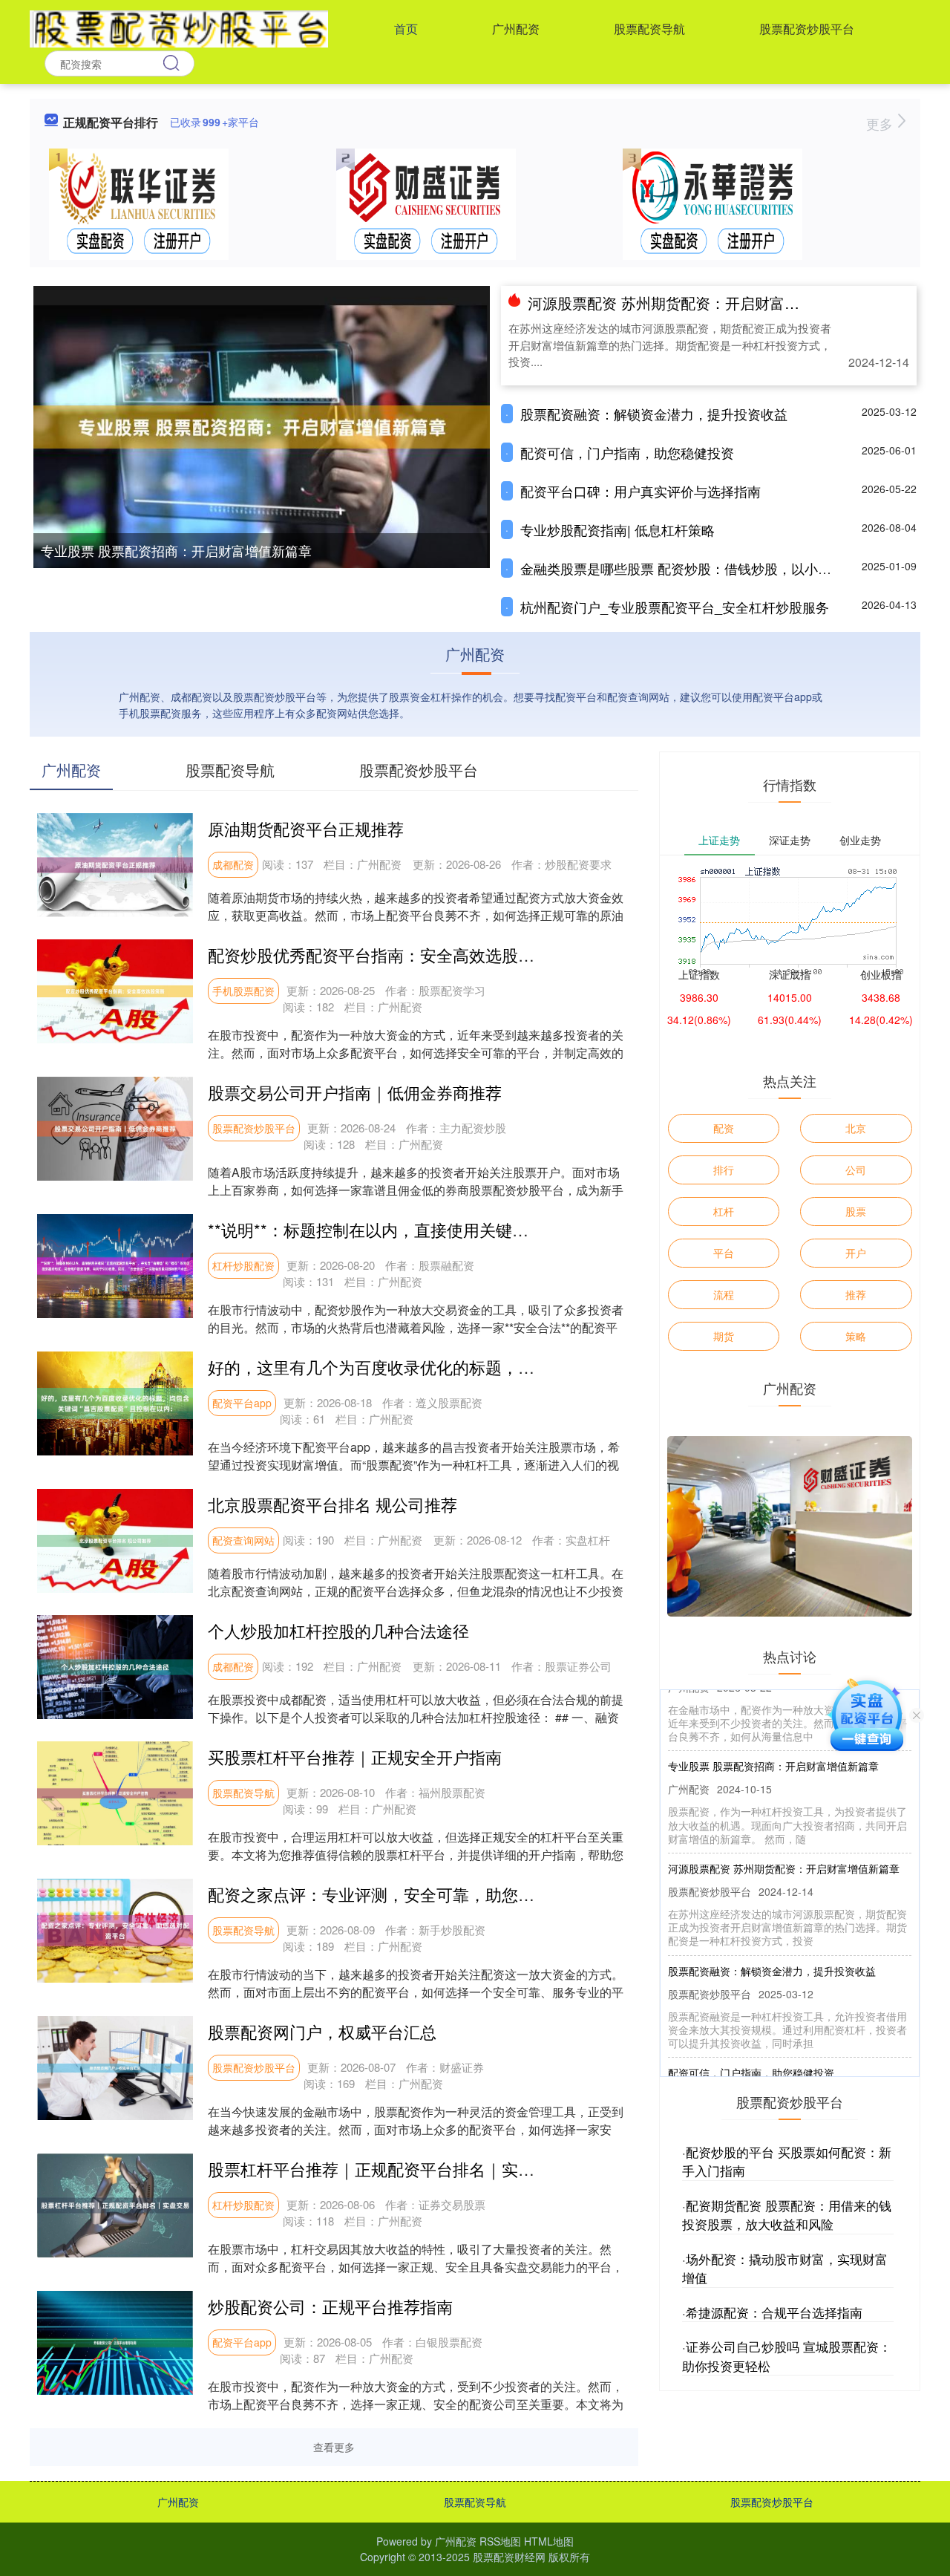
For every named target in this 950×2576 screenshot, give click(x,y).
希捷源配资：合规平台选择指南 (774, 2312)
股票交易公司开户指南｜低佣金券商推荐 (355, 1092)
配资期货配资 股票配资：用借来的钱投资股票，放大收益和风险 (787, 2215)
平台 (724, 1253)
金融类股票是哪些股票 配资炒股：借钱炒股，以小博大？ (689, 568)
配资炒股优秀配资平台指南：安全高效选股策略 (379, 955)
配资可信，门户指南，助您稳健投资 (627, 452)
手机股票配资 (243, 991)
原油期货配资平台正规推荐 (306, 828)
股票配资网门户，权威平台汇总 (322, 2031)
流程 (724, 1294)
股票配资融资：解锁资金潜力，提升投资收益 (654, 414)
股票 (856, 1211)
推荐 (856, 1294)
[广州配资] (179, 27)
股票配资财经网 (509, 2557)
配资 (724, 1128)
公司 (856, 1170)
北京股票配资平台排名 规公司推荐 (332, 1504)
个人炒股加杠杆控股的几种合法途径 (338, 1630)
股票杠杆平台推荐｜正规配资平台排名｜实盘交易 (387, 2169)
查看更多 (334, 2447)
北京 (856, 1128)
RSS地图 (500, 2541)
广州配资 (516, 29)
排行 (724, 1170)
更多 (881, 123)
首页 (406, 29)
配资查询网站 (243, 1540)
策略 (856, 1336)
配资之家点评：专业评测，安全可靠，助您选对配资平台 (412, 1894)
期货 (724, 1336)
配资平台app (242, 1403)
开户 (856, 1253)
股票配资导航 (649, 29)
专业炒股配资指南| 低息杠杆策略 (617, 529)
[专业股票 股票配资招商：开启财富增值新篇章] (262, 425)
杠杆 (724, 1211)
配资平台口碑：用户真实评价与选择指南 (641, 491)
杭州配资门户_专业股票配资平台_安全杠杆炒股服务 (675, 607)
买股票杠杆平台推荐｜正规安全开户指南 (355, 1757)
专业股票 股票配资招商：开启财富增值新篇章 (176, 550)
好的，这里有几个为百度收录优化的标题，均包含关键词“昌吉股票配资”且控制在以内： (523, 1367)
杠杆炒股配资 (243, 1265)
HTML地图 (549, 2541)
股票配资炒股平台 (807, 29)
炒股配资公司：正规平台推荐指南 (330, 2306)
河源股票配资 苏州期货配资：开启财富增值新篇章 (693, 303)
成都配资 (233, 864)
